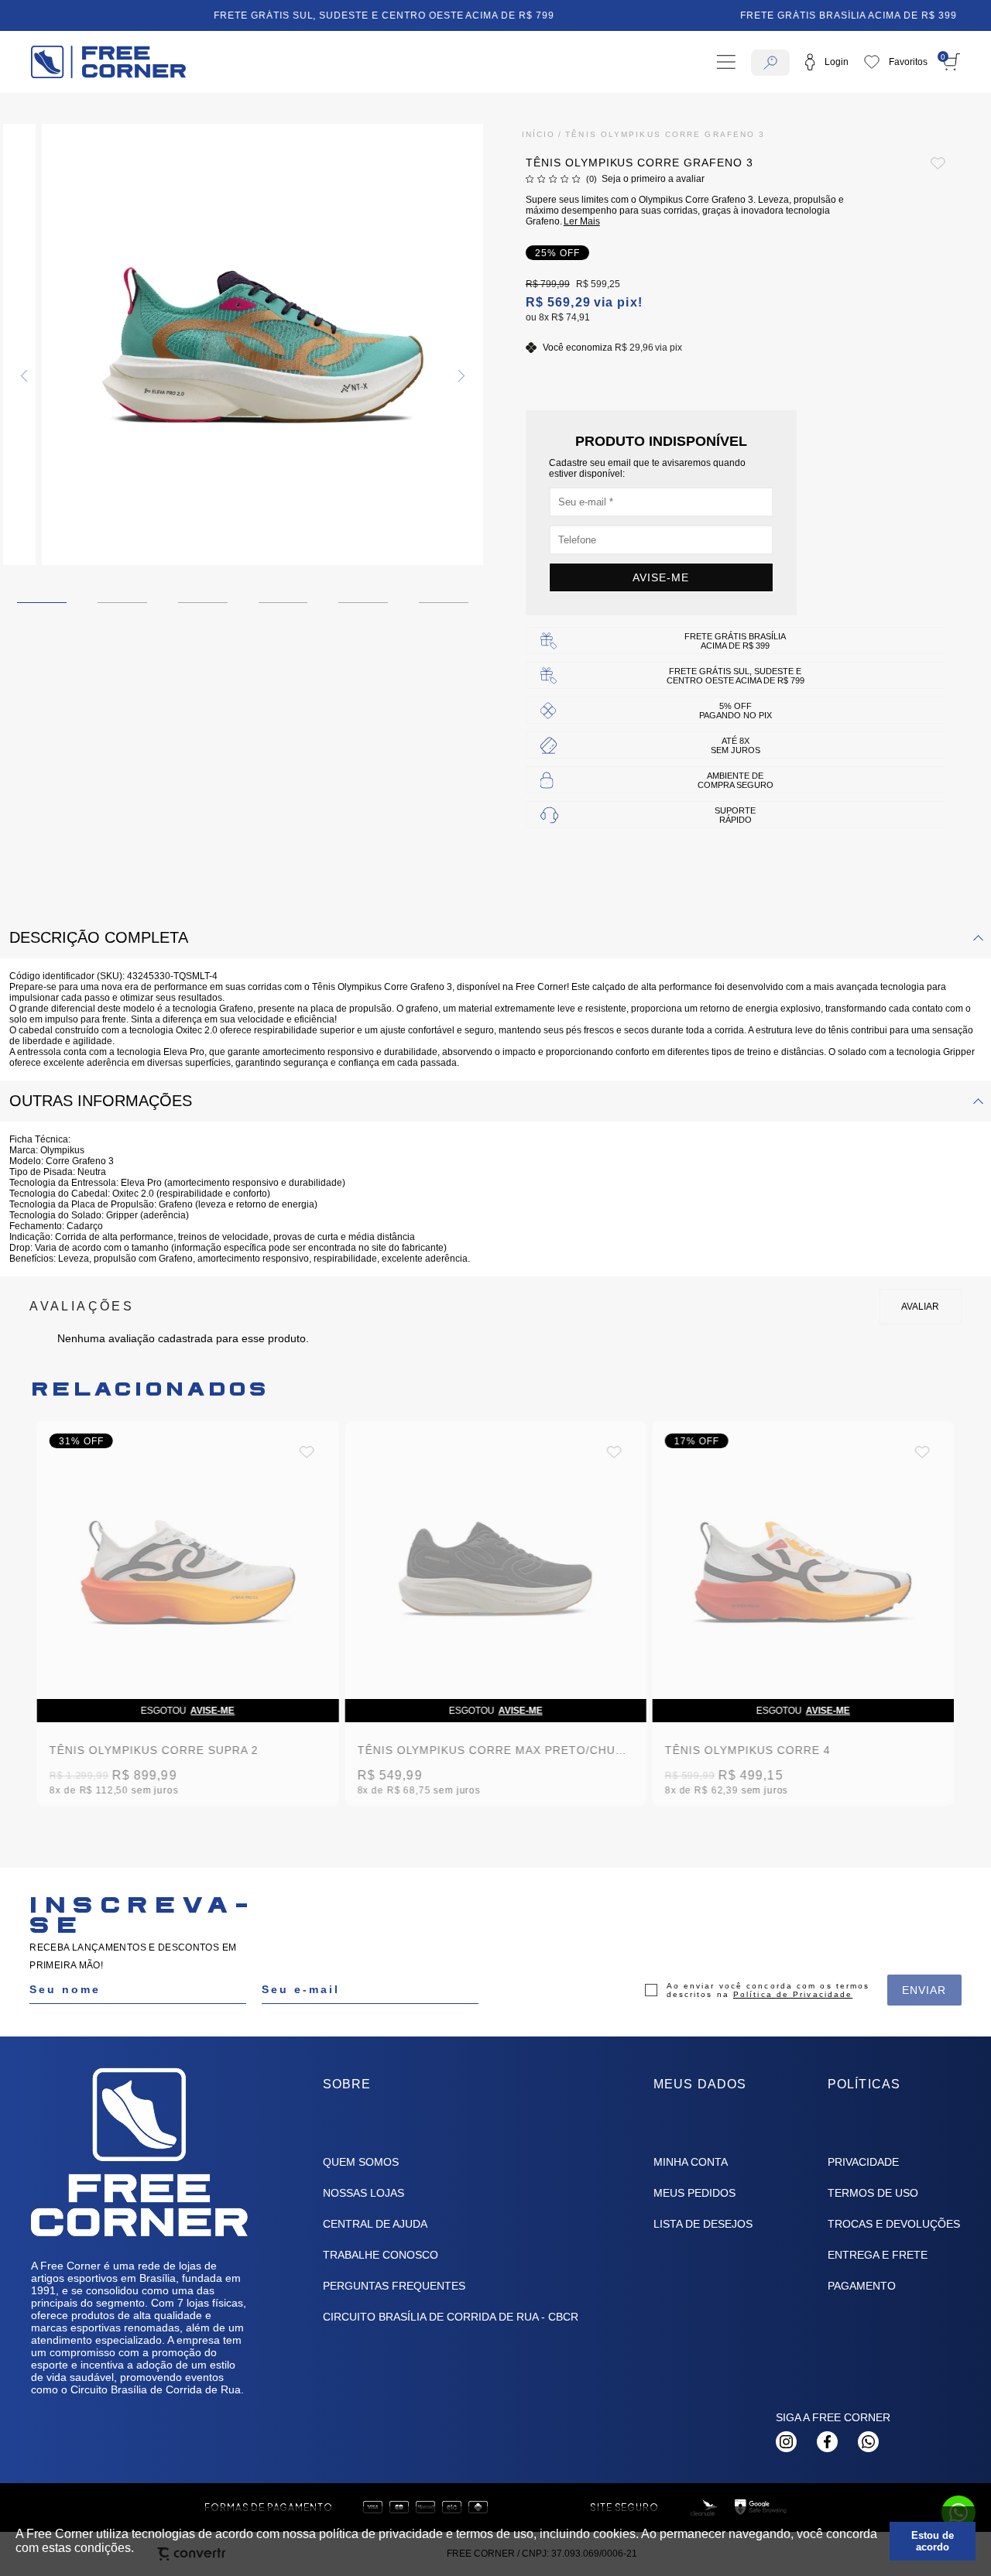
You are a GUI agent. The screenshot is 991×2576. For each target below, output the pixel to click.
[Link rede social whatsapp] (868, 2442)
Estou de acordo (933, 2541)
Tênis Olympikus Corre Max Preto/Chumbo (499, 1750)
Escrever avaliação (921, 1307)
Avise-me (661, 577)
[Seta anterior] (26, 376)
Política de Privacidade (793, 1994)
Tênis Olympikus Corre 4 (748, 1750)
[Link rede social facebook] (827, 2442)
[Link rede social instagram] (786, 2442)
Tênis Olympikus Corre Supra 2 (154, 1750)
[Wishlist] (896, 62)
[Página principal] (108, 62)
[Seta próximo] (460, 376)
